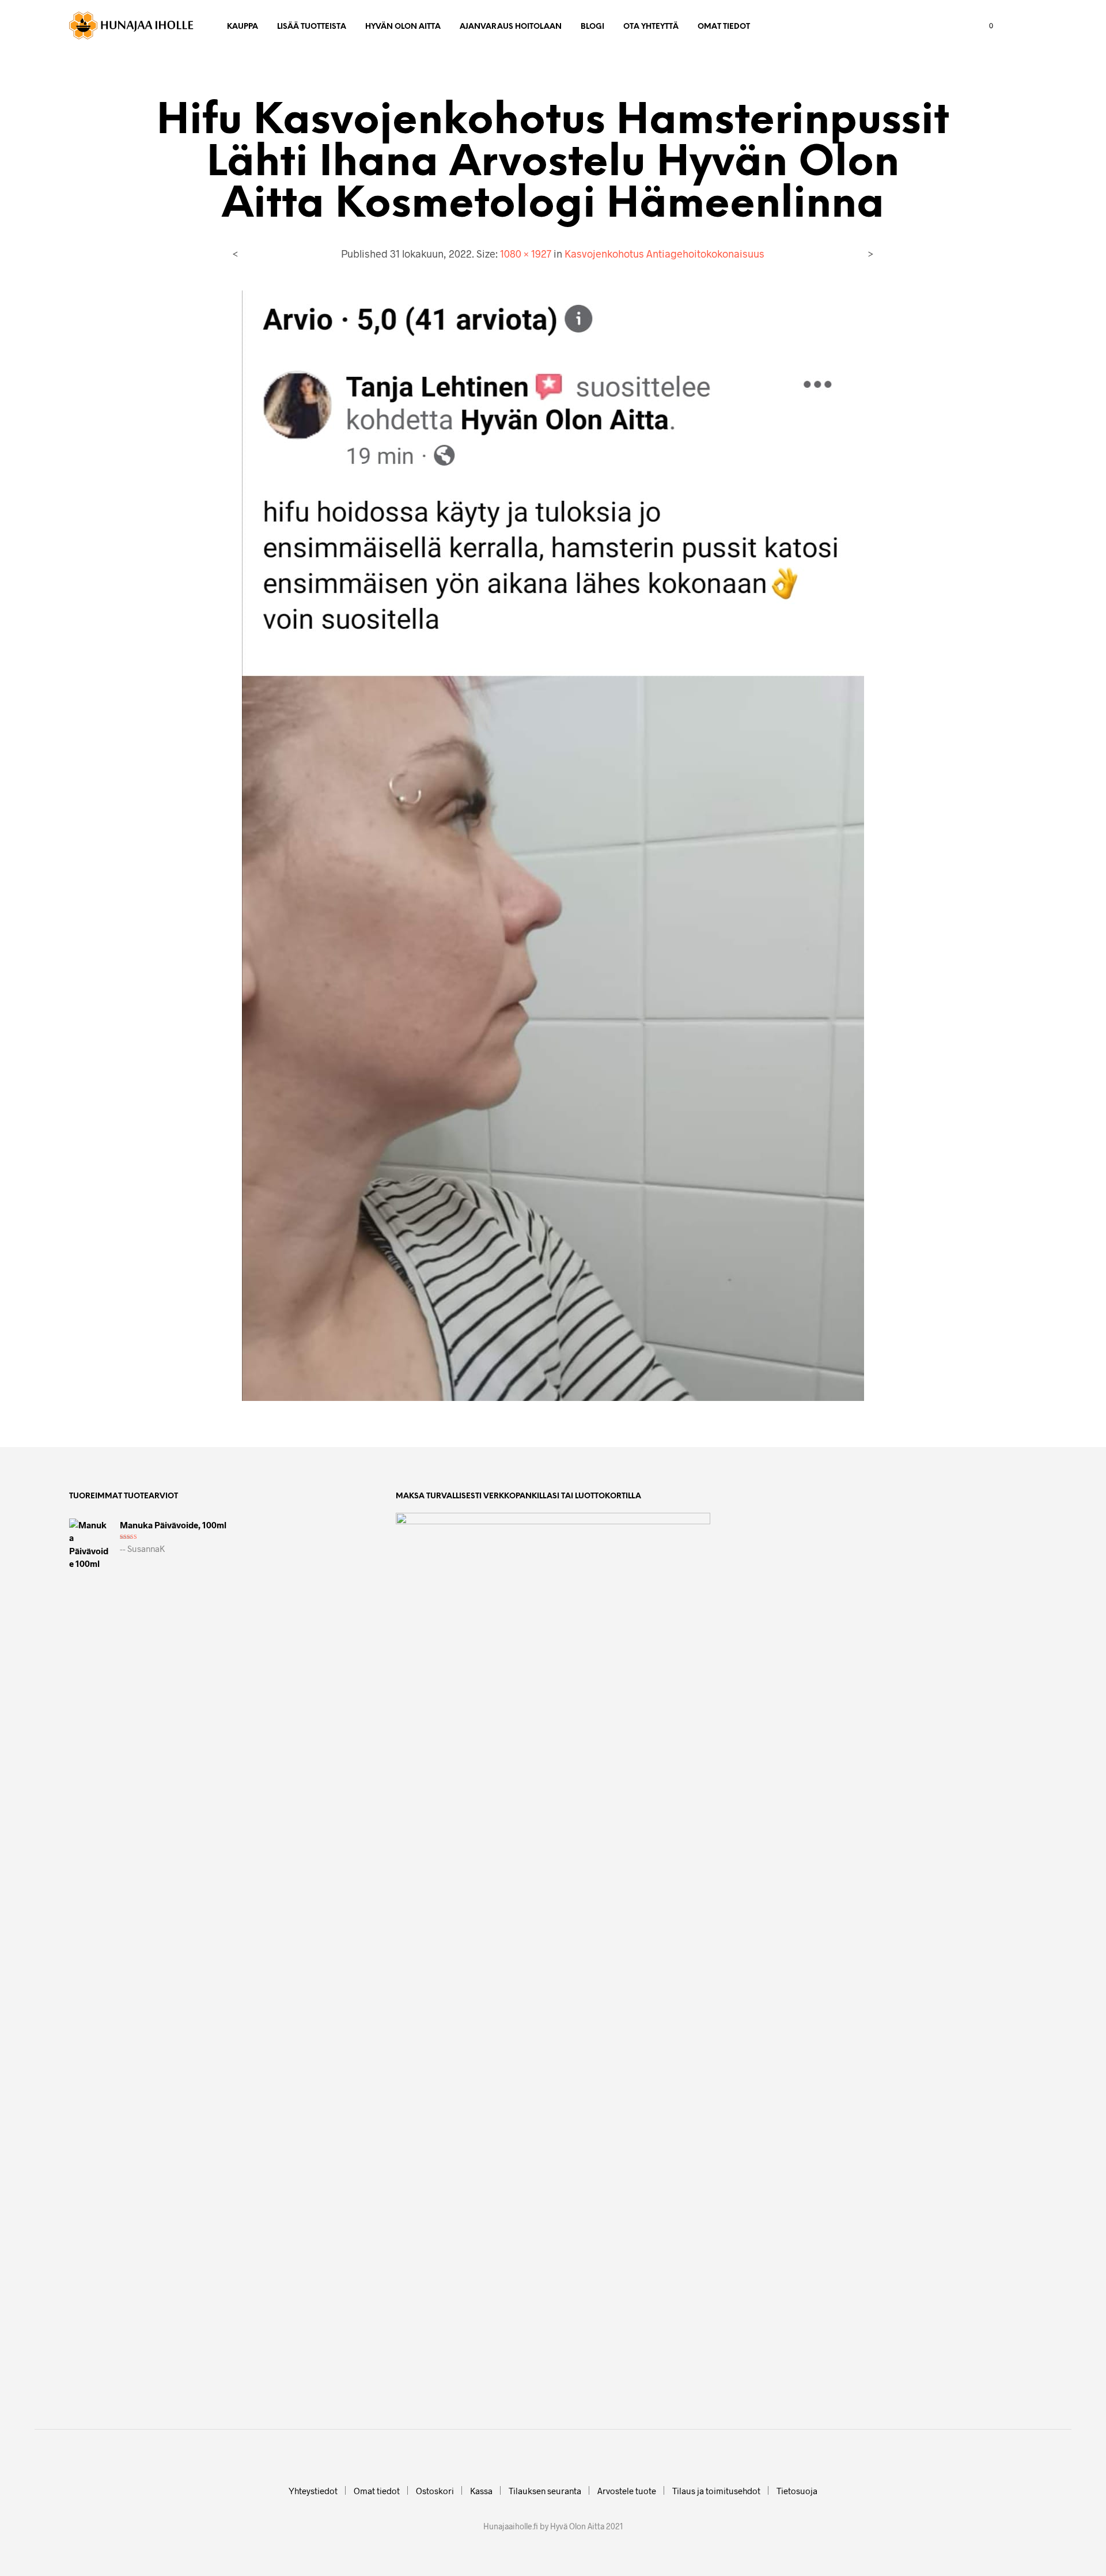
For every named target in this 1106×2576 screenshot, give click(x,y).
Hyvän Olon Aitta (403, 27)
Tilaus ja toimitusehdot (716, 2491)
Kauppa (243, 27)
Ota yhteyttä (651, 27)
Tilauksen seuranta (545, 2491)
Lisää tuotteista (312, 27)
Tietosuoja (797, 2491)
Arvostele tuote (627, 2491)
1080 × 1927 (526, 254)
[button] (984, 26)
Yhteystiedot (313, 2491)
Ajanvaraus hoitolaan (511, 27)
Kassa (481, 2491)
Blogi (592, 27)
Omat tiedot (724, 27)
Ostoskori (435, 2491)
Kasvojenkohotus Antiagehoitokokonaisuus (664, 254)
